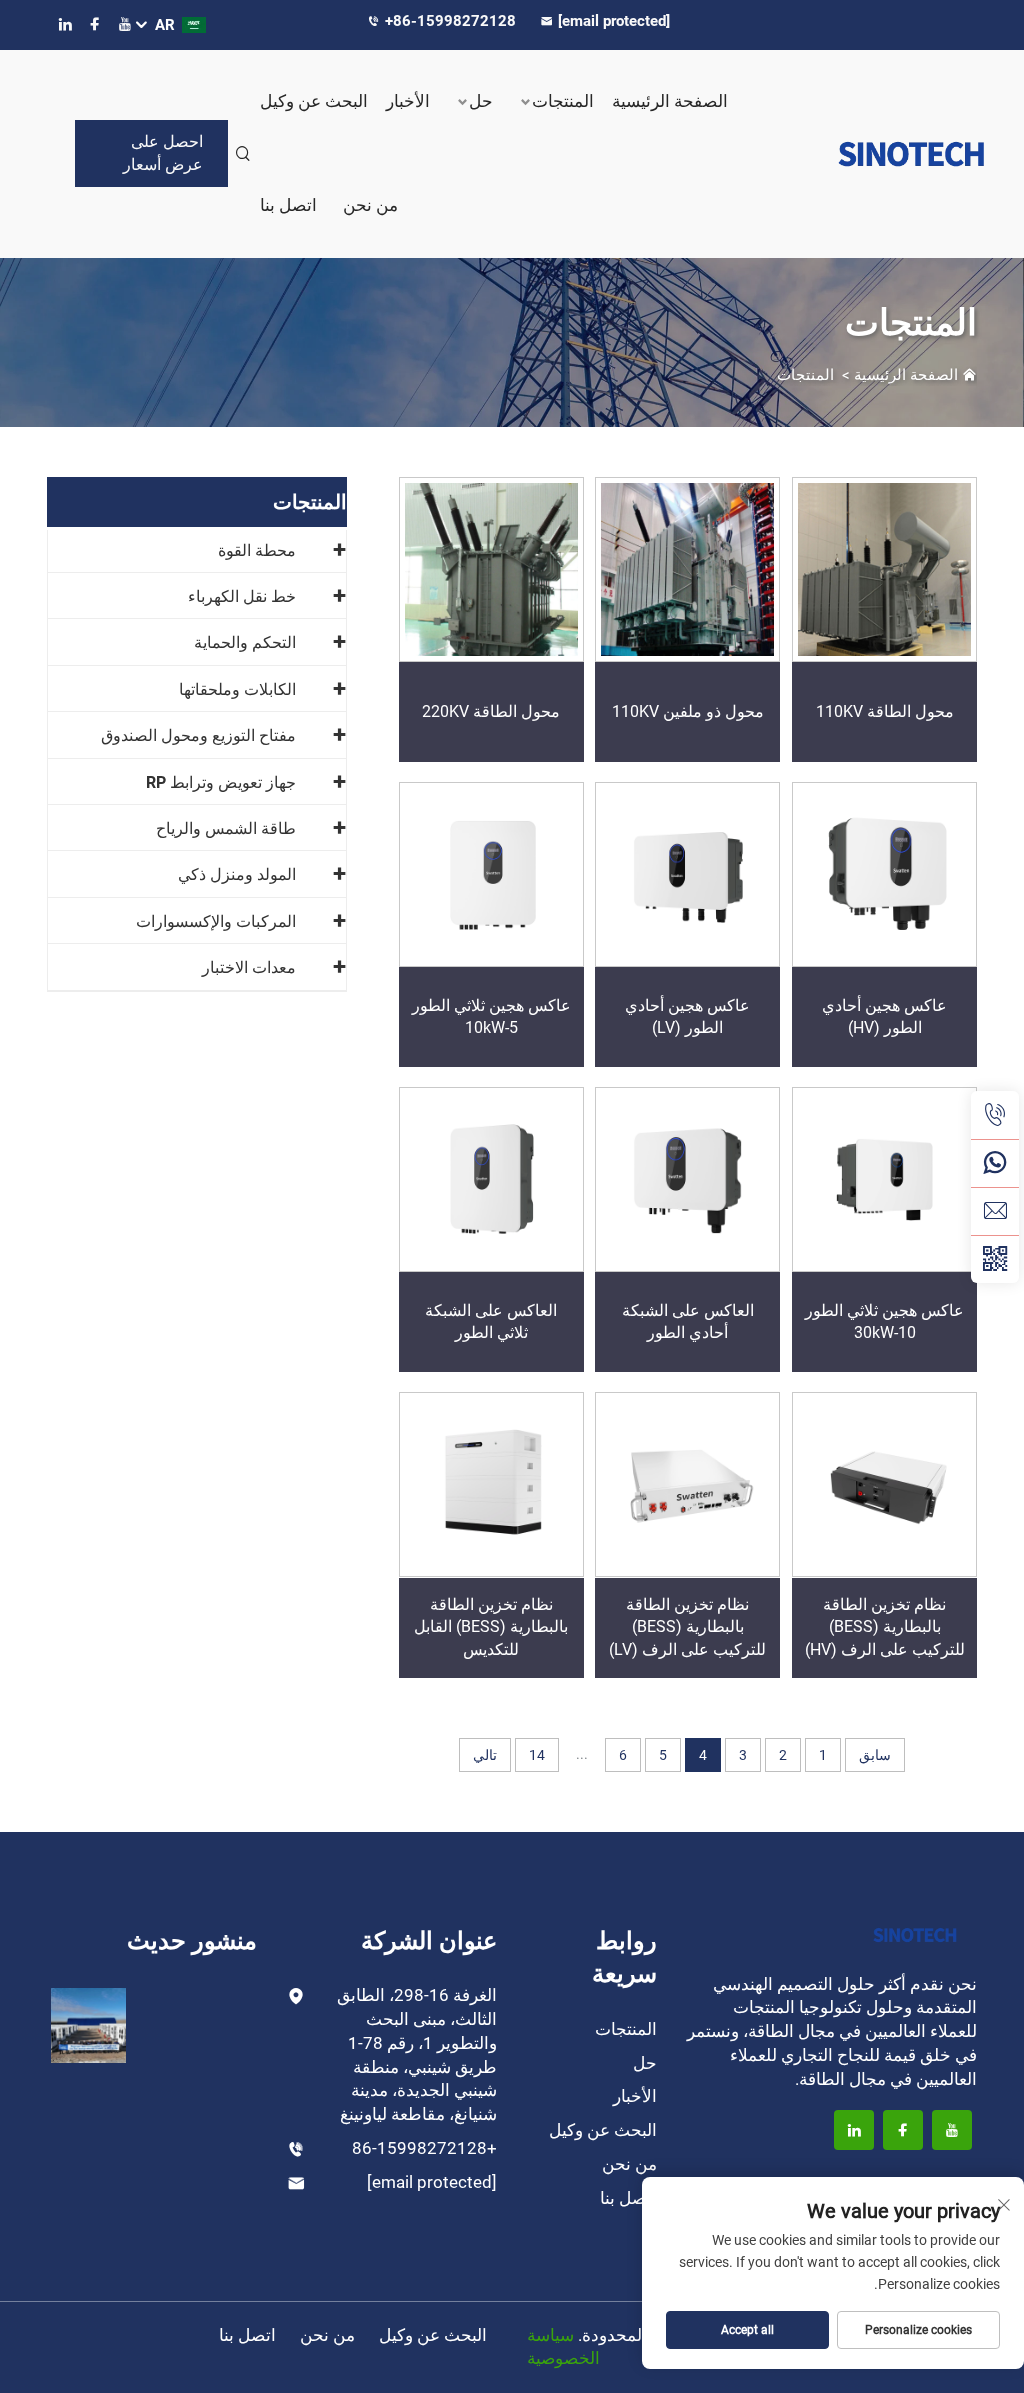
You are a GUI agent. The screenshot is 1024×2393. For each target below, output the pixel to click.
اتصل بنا (288, 205)
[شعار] (880, 154)
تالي (485, 1755)
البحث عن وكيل (314, 101)
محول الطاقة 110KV (885, 711)
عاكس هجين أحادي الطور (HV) (884, 1016)
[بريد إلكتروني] (995, 1211)
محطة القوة (257, 550)
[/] (915, 1933)
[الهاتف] (995, 1115)
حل (481, 101)
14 (537, 1755)
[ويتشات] (995, 1259)
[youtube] (125, 24)
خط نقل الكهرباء (242, 596)
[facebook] (95, 24)
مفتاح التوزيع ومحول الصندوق (198, 735)
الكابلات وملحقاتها (237, 689)
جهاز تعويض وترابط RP (221, 782)
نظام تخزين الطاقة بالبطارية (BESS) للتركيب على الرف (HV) (885, 1627)
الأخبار (408, 101)
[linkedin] (65, 24)
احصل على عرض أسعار (163, 152)
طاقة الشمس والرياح (226, 828)
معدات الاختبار (249, 967)
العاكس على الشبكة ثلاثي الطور (491, 1321)
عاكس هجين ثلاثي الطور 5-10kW (491, 1016)
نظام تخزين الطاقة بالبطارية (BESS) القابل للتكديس (491, 1627)
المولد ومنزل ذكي (237, 874)
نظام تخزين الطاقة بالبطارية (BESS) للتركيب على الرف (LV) (687, 1627)
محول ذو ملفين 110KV (688, 711)
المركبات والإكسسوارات (216, 921)
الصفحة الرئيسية (670, 101)
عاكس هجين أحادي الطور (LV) (687, 1016)
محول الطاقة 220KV (491, 711)
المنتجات (563, 101)
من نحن (370, 205)
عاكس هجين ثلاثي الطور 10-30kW (884, 1321)
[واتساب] (995, 1163)
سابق (875, 1755)
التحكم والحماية (245, 642)
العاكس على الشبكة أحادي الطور (688, 1321)
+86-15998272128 (452, 21)
